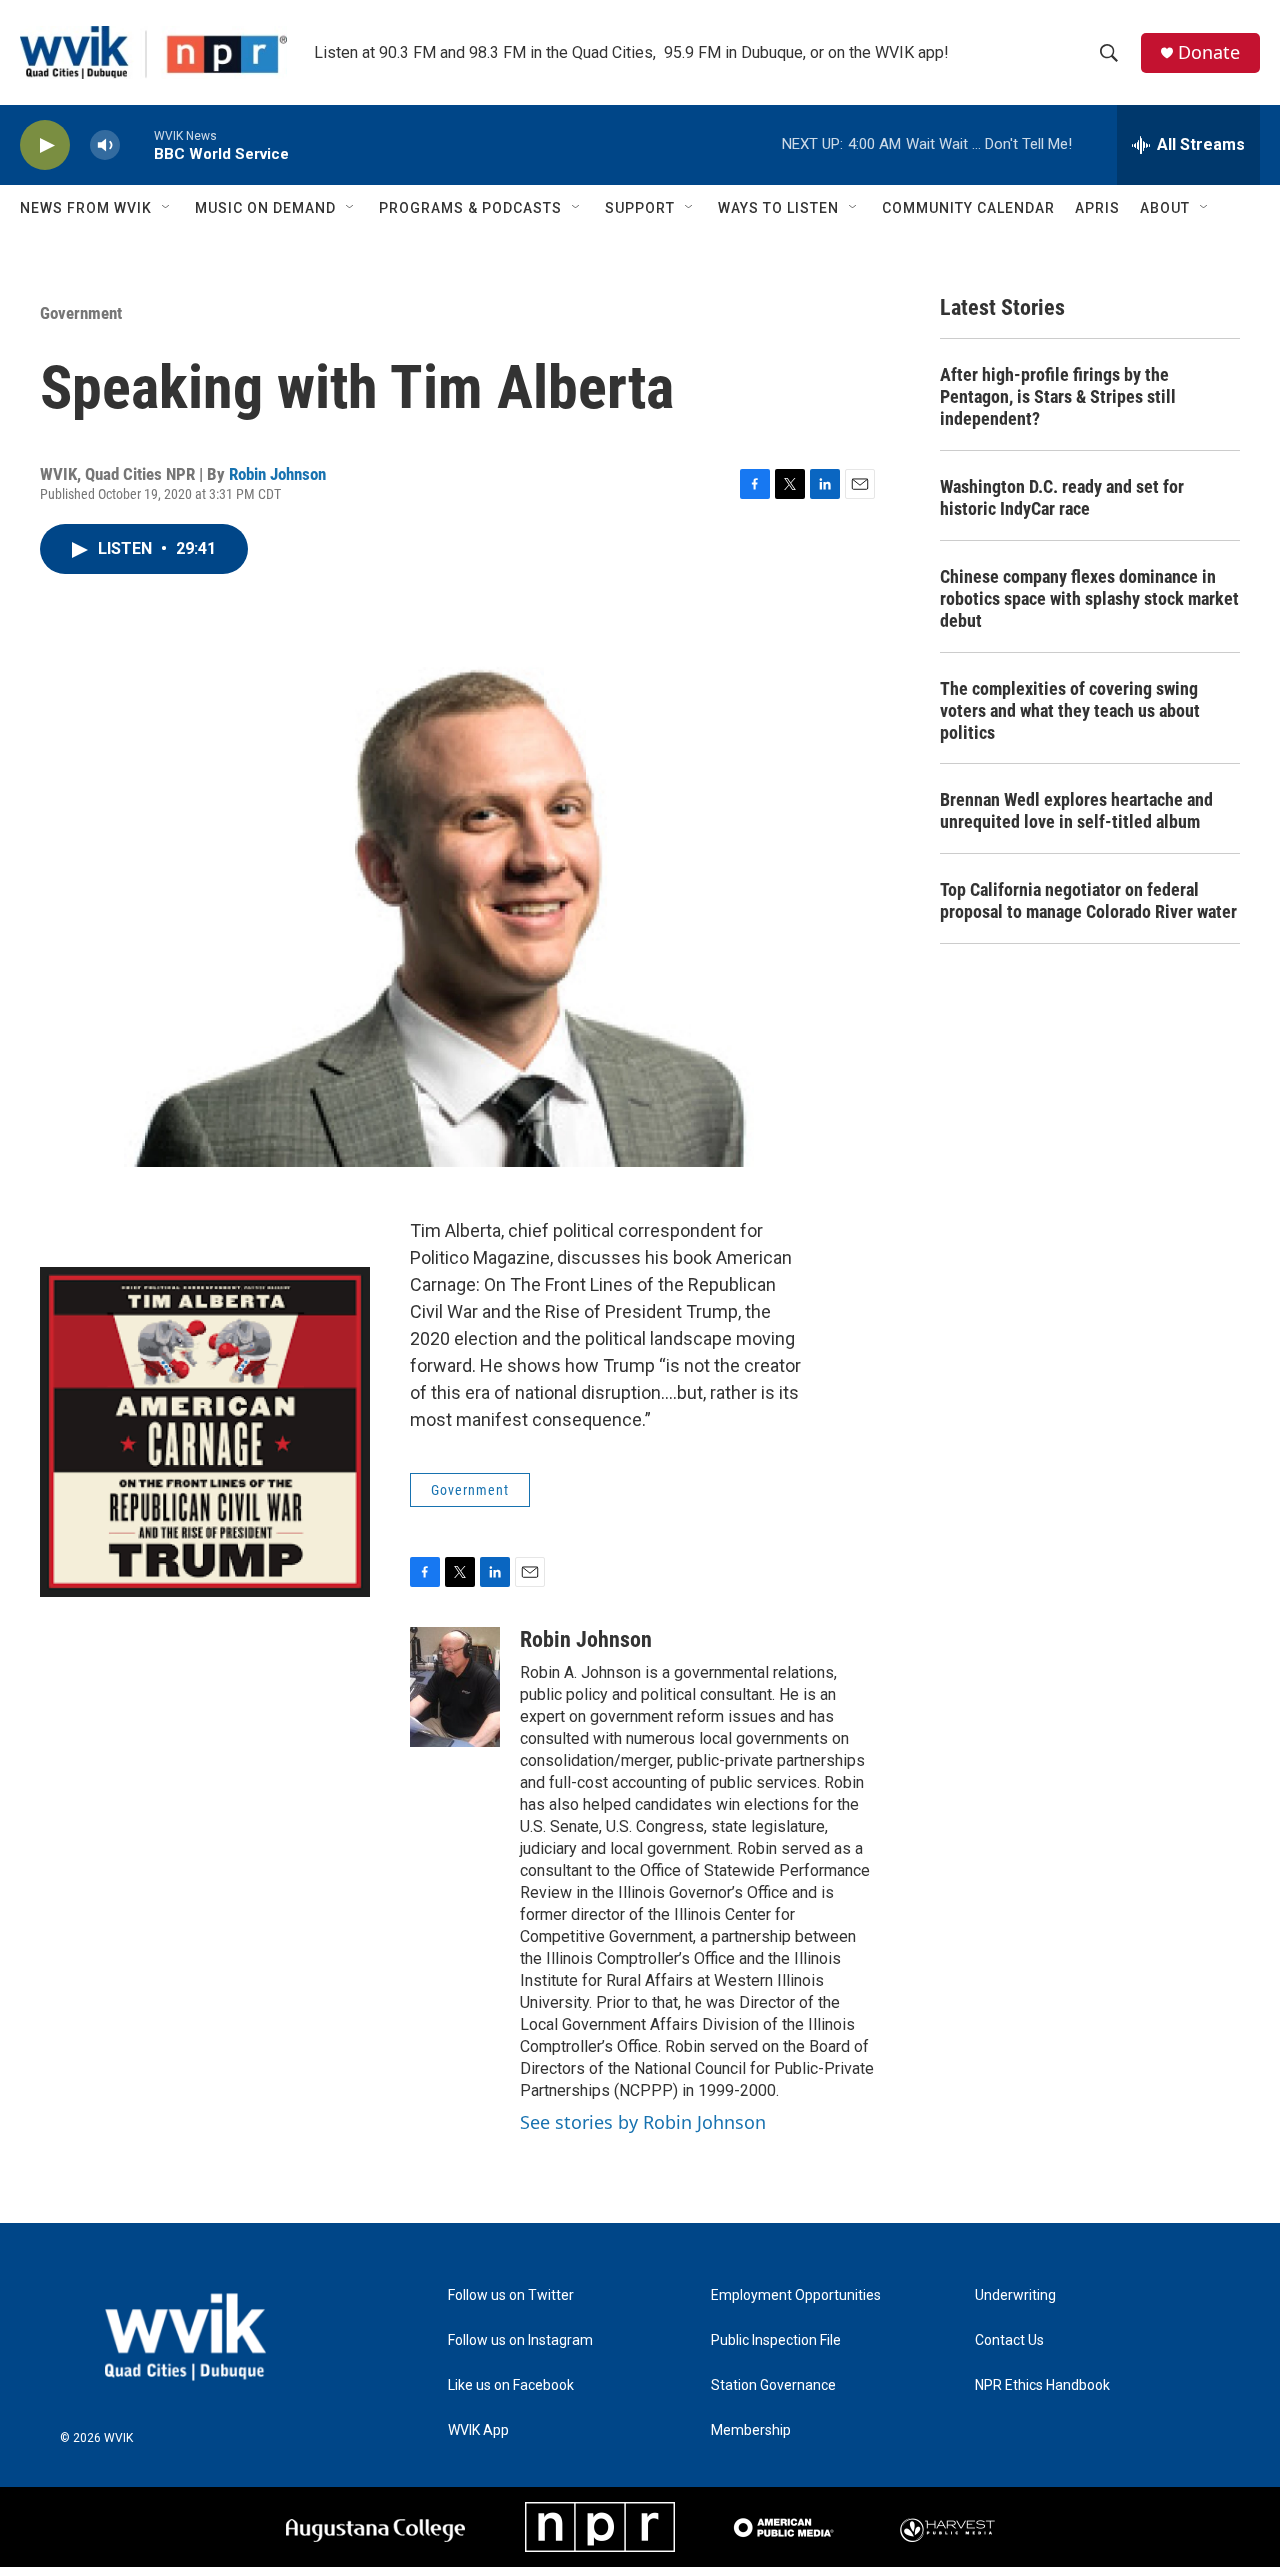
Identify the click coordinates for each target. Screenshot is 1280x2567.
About (1165, 208)
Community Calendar (968, 208)
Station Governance (773, 2385)
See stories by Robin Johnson (643, 2122)
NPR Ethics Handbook (1042, 2385)
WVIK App (478, 2430)
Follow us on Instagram (520, 2340)
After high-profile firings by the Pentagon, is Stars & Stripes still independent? (1058, 396)
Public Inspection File (776, 2340)
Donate (1209, 52)
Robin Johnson (277, 474)
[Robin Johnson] (455, 1687)
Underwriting (1015, 2295)
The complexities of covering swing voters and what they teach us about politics (1070, 710)
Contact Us (1009, 2340)
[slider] (137, 144)
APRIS (1097, 208)
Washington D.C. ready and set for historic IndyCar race (1062, 497)
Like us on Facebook (511, 2385)
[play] (45, 145)
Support (640, 208)
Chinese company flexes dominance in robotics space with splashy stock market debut (1089, 598)
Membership (751, 2430)
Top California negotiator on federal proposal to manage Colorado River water (1088, 900)
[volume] (105, 145)
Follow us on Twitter (511, 2295)
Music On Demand (265, 208)
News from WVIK (86, 208)
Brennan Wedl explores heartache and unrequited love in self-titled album (1076, 810)
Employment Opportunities (796, 2295)
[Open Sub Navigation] (167, 208)
